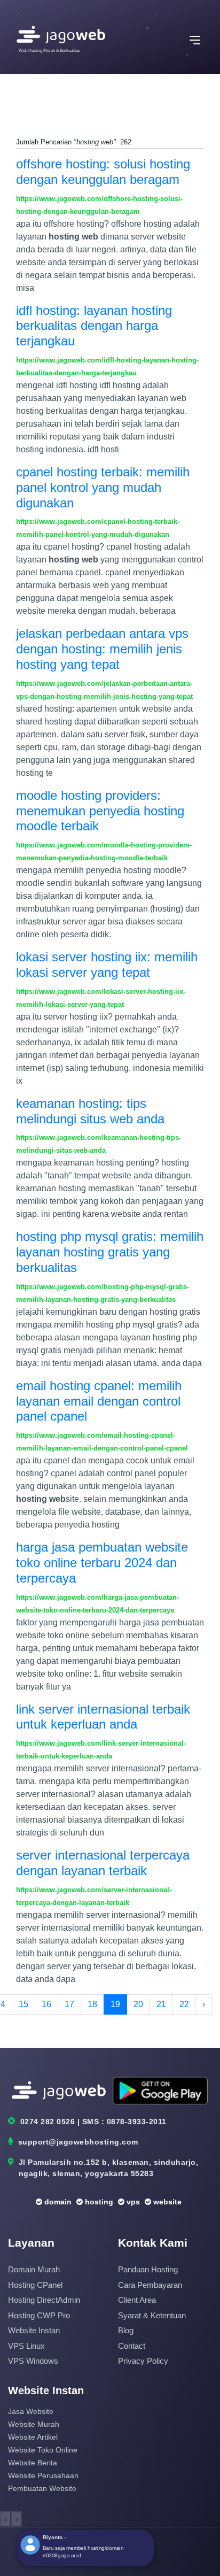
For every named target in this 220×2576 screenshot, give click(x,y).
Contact (132, 2346)
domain (57, 2202)
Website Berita (33, 2463)
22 (184, 2004)
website (166, 2202)
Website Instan (34, 2330)
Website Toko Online (43, 2450)
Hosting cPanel (35, 2285)
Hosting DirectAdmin (44, 2300)
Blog (126, 2330)
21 (161, 2004)
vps (132, 2202)
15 (23, 2004)
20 (138, 2004)
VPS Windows (33, 2361)
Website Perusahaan (43, 2475)
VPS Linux (26, 2346)
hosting (98, 2202)
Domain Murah (34, 2269)
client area (137, 2300)
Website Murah (34, 2424)
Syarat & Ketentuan (152, 2315)
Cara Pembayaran (150, 2285)
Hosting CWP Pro (39, 2315)
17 (69, 2004)
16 (46, 2004)
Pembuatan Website (42, 2488)
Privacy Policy (143, 2361)
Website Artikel (33, 2437)
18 (92, 2004)
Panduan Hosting (148, 2269)
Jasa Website (31, 2411)
